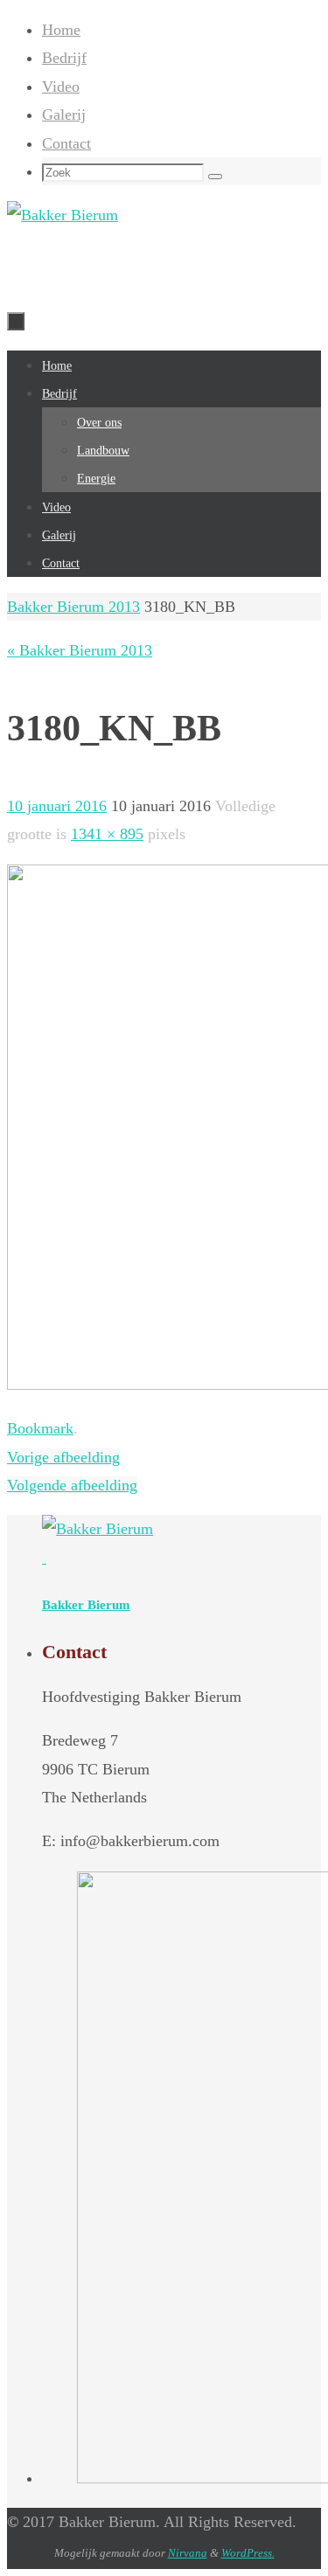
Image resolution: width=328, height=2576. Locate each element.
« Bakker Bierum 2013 (80, 650)
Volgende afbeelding (72, 1485)
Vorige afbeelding (63, 1457)
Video (61, 87)
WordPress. (248, 2553)
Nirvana (188, 2553)
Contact (66, 143)
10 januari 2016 (57, 806)
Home (61, 30)
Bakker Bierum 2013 (73, 607)
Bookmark (40, 1428)
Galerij (64, 115)
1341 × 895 (107, 834)
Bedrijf (64, 58)
